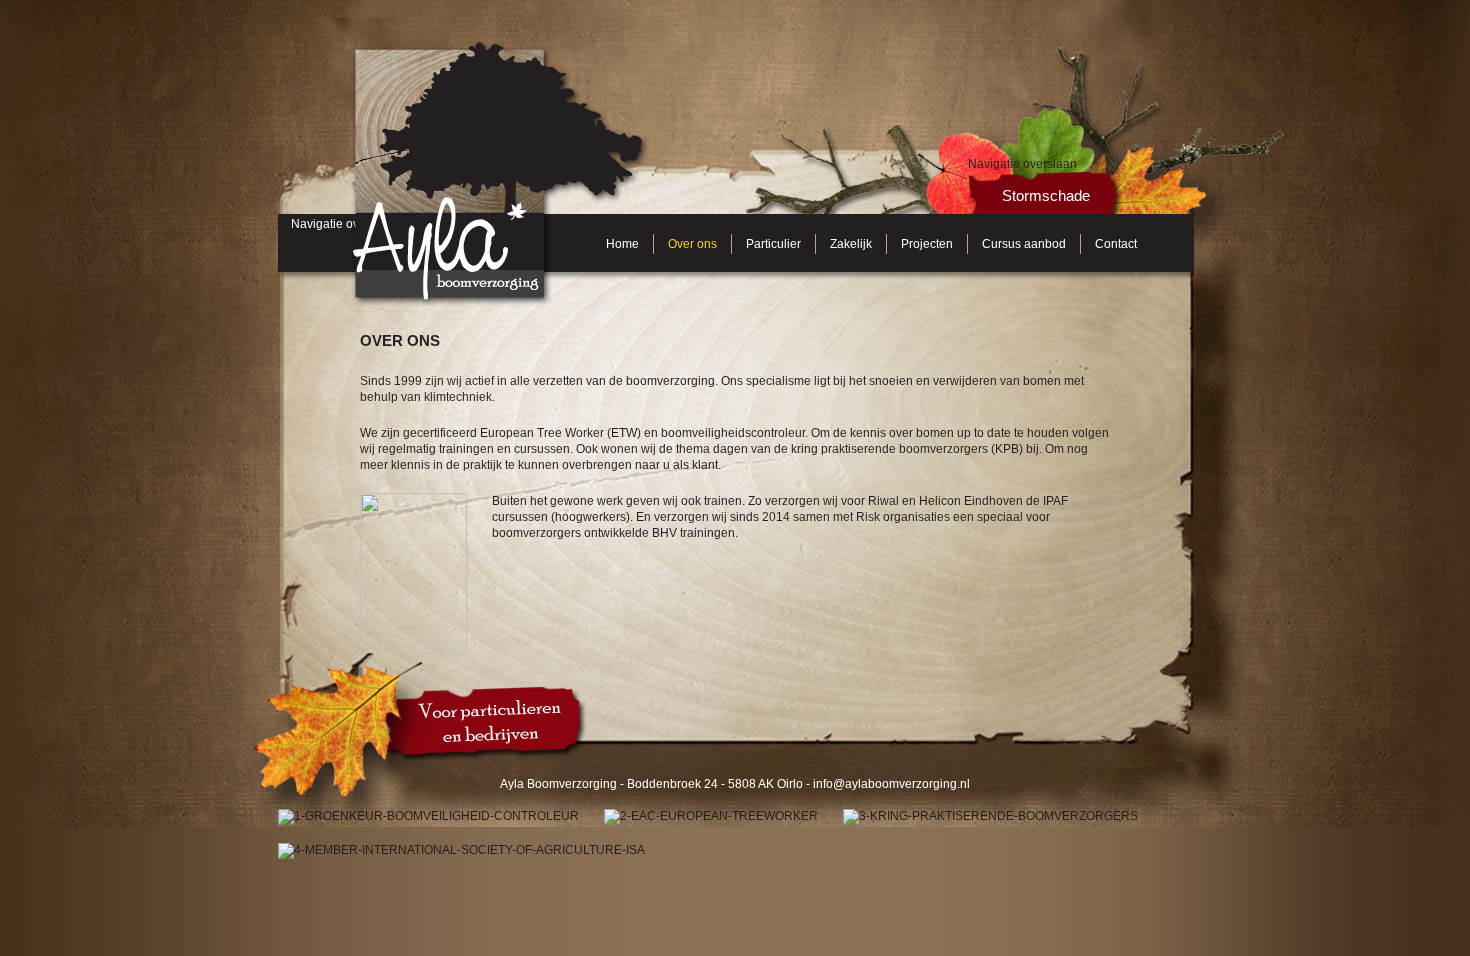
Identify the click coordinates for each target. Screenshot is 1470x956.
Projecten (927, 244)
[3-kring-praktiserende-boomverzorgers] (990, 817)
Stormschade (1046, 195)
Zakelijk (851, 244)
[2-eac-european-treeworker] (711, 817)
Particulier (773, 244)
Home (622, 244)
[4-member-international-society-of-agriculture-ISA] (461, 851)
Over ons (692, 244)
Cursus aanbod (1024, 244)
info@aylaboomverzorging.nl (891, 784)
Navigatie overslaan (1022, 164)
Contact (1116, 244)
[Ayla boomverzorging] (499, 46)
